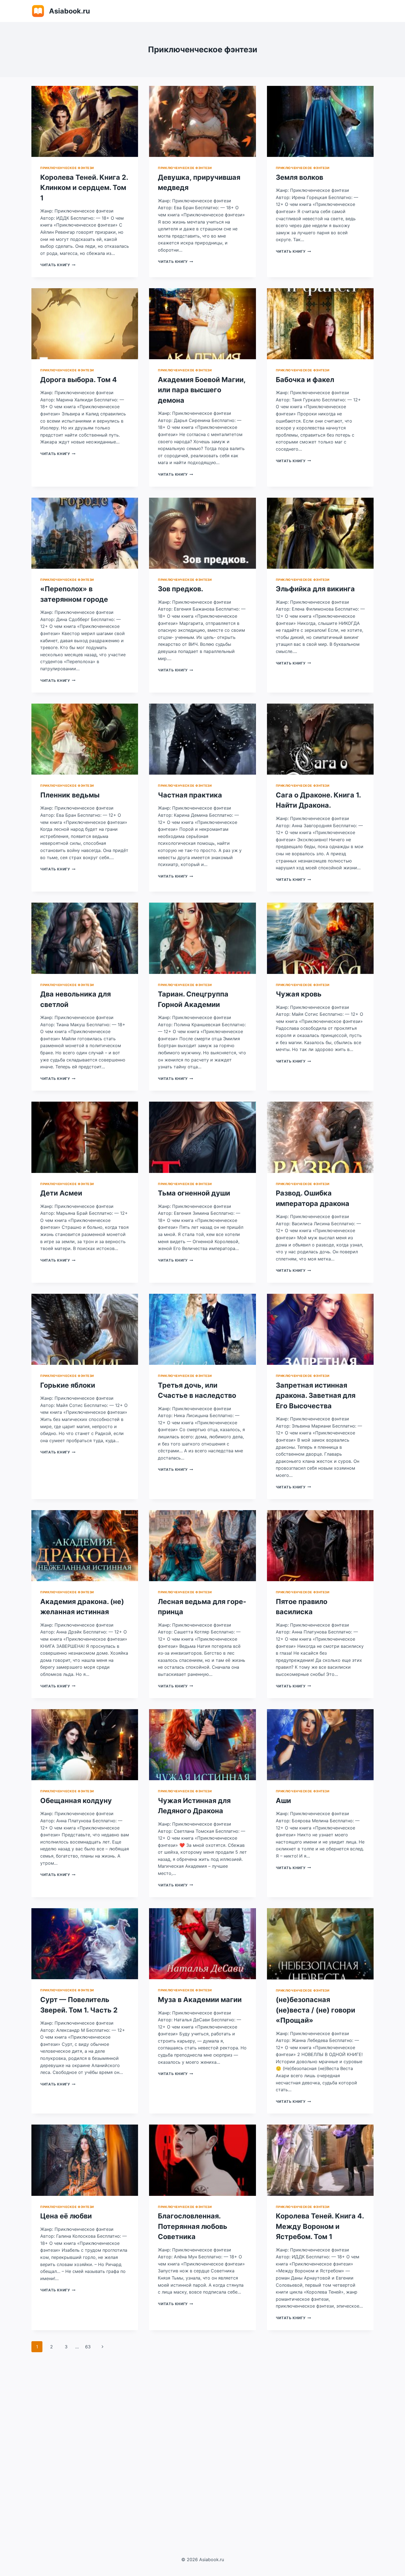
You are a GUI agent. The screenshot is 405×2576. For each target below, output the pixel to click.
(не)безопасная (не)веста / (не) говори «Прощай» (315, 2010)
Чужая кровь (299, 994)
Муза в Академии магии (200, 2000)
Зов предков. (180, 589)
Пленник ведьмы (70, 795)
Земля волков (299, 177)
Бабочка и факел (305, 380)
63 (88, 2347)
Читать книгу (58, 265)
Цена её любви (66, 2216)
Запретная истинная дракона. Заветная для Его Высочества (316, 1395)
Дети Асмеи (61, 1193)
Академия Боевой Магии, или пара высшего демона (202, 390)
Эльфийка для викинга (315, 589)
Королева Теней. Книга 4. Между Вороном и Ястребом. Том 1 (320, 2226)
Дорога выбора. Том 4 (79, 380)
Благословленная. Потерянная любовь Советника (193, 2226)
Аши (283, 1801)
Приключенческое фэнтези (67, 168)
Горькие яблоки (68, 1385)
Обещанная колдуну (76, 1801)
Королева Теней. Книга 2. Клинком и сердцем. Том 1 (84, 188)
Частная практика (190, 795)
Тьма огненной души (194, 1193)
